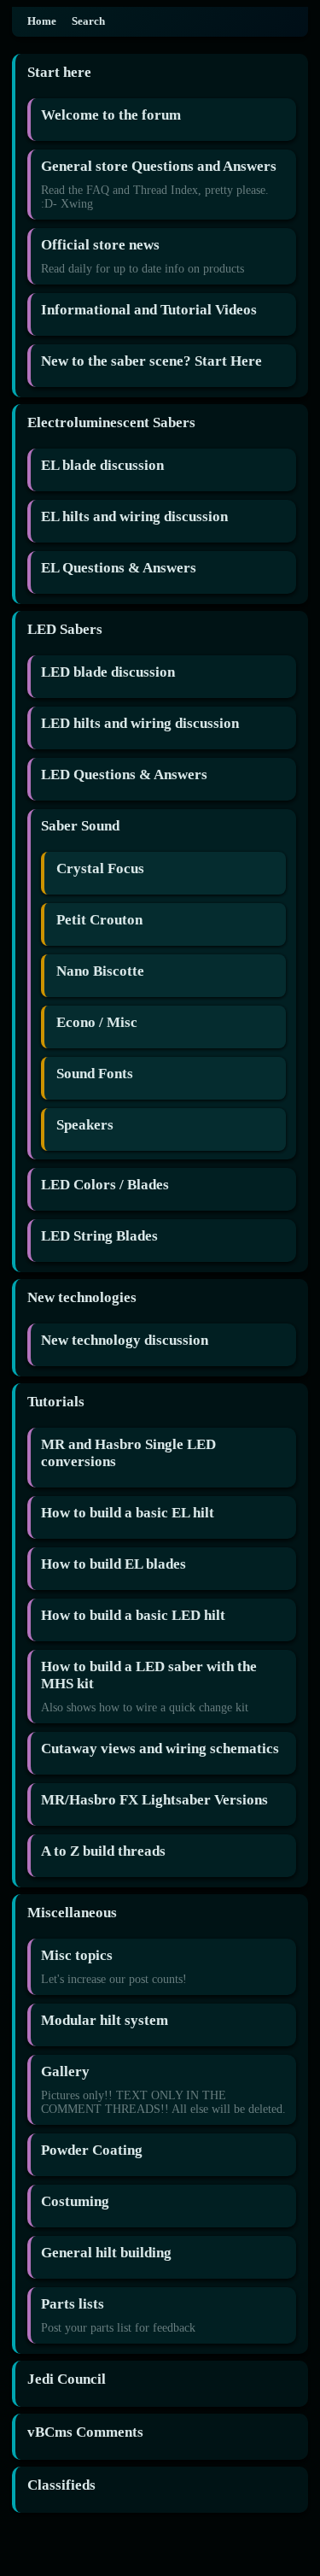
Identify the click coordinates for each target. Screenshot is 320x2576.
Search (88, 21)
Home (42, 21)
